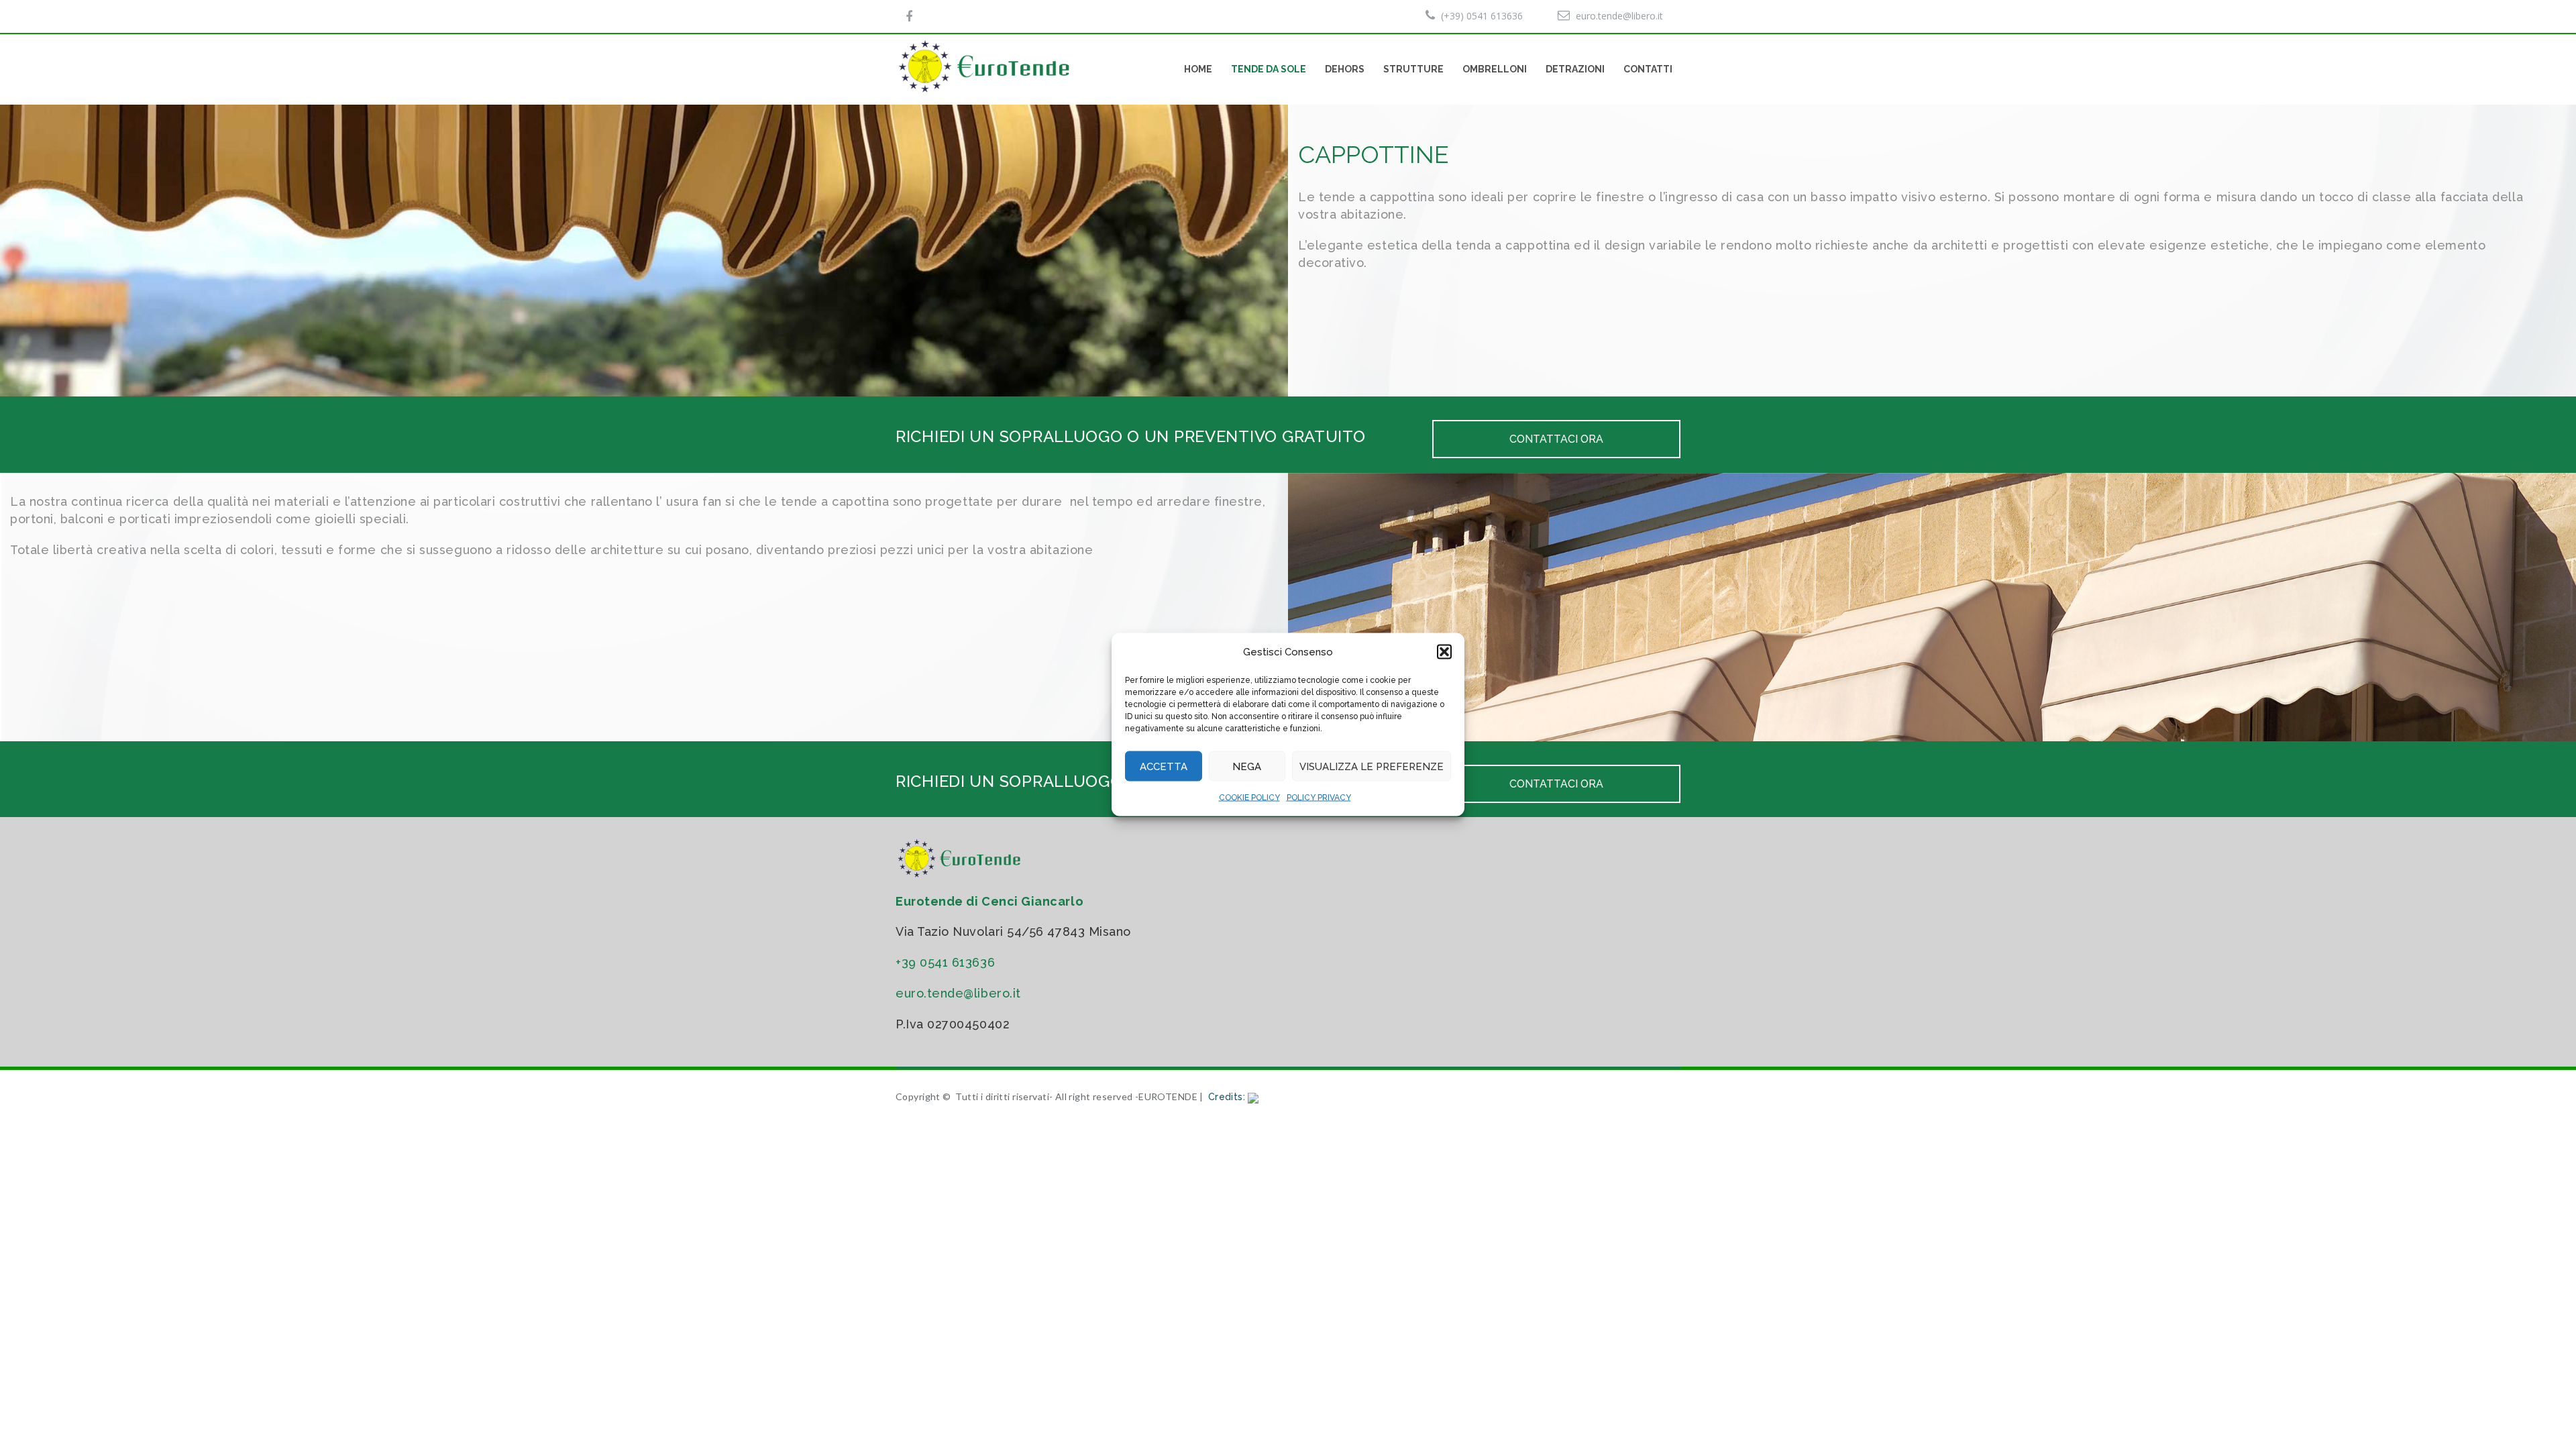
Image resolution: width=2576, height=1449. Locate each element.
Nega (1247, 766)
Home (1198, 69)
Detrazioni (1575, 69)
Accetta (1164, 766)
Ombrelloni (1495, 69)
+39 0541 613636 (945, 962)
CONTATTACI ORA (1556, 439)
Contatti (1648, 69)
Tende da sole (1269, 69)
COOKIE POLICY (1249, 798)
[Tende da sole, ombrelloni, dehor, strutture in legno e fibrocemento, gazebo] (986, 66)
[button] (1444, 652)
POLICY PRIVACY (1319, 798)
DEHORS (1345, 69)
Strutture (1413, 69)
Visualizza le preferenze (1372, 766)
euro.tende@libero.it (1619, 16)
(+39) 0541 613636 (1482, 16)
